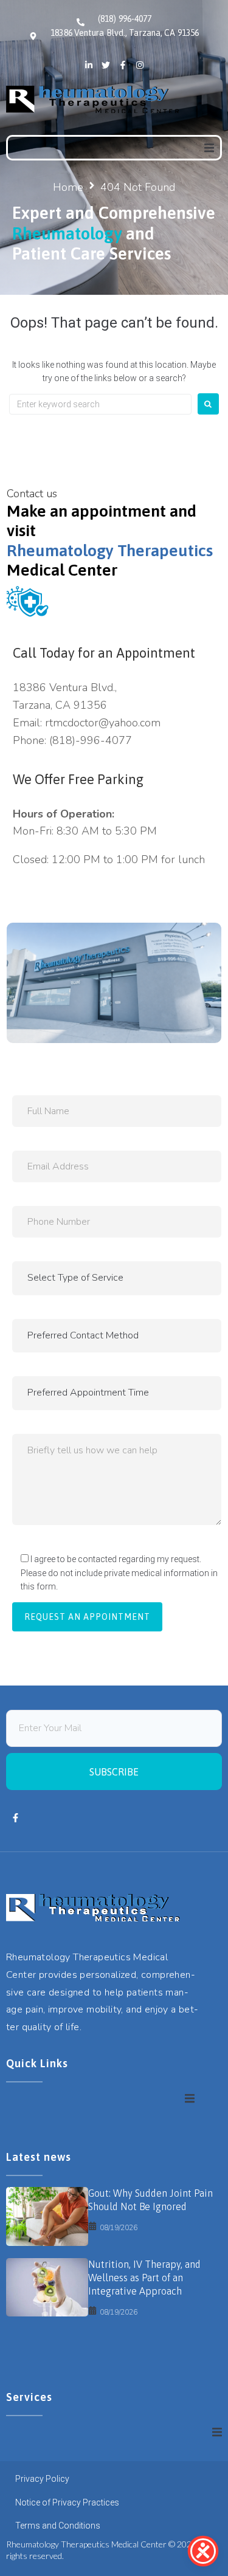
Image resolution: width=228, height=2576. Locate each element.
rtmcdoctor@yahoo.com (103, 723)
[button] (209, 148)
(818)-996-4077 (91, 740)
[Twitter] (106, 65)
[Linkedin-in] (89, 65)
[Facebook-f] (123, 65)
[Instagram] (140, 65)
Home (68, 187)
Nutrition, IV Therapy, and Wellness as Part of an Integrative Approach (144, 2278)
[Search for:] (100, 404)
